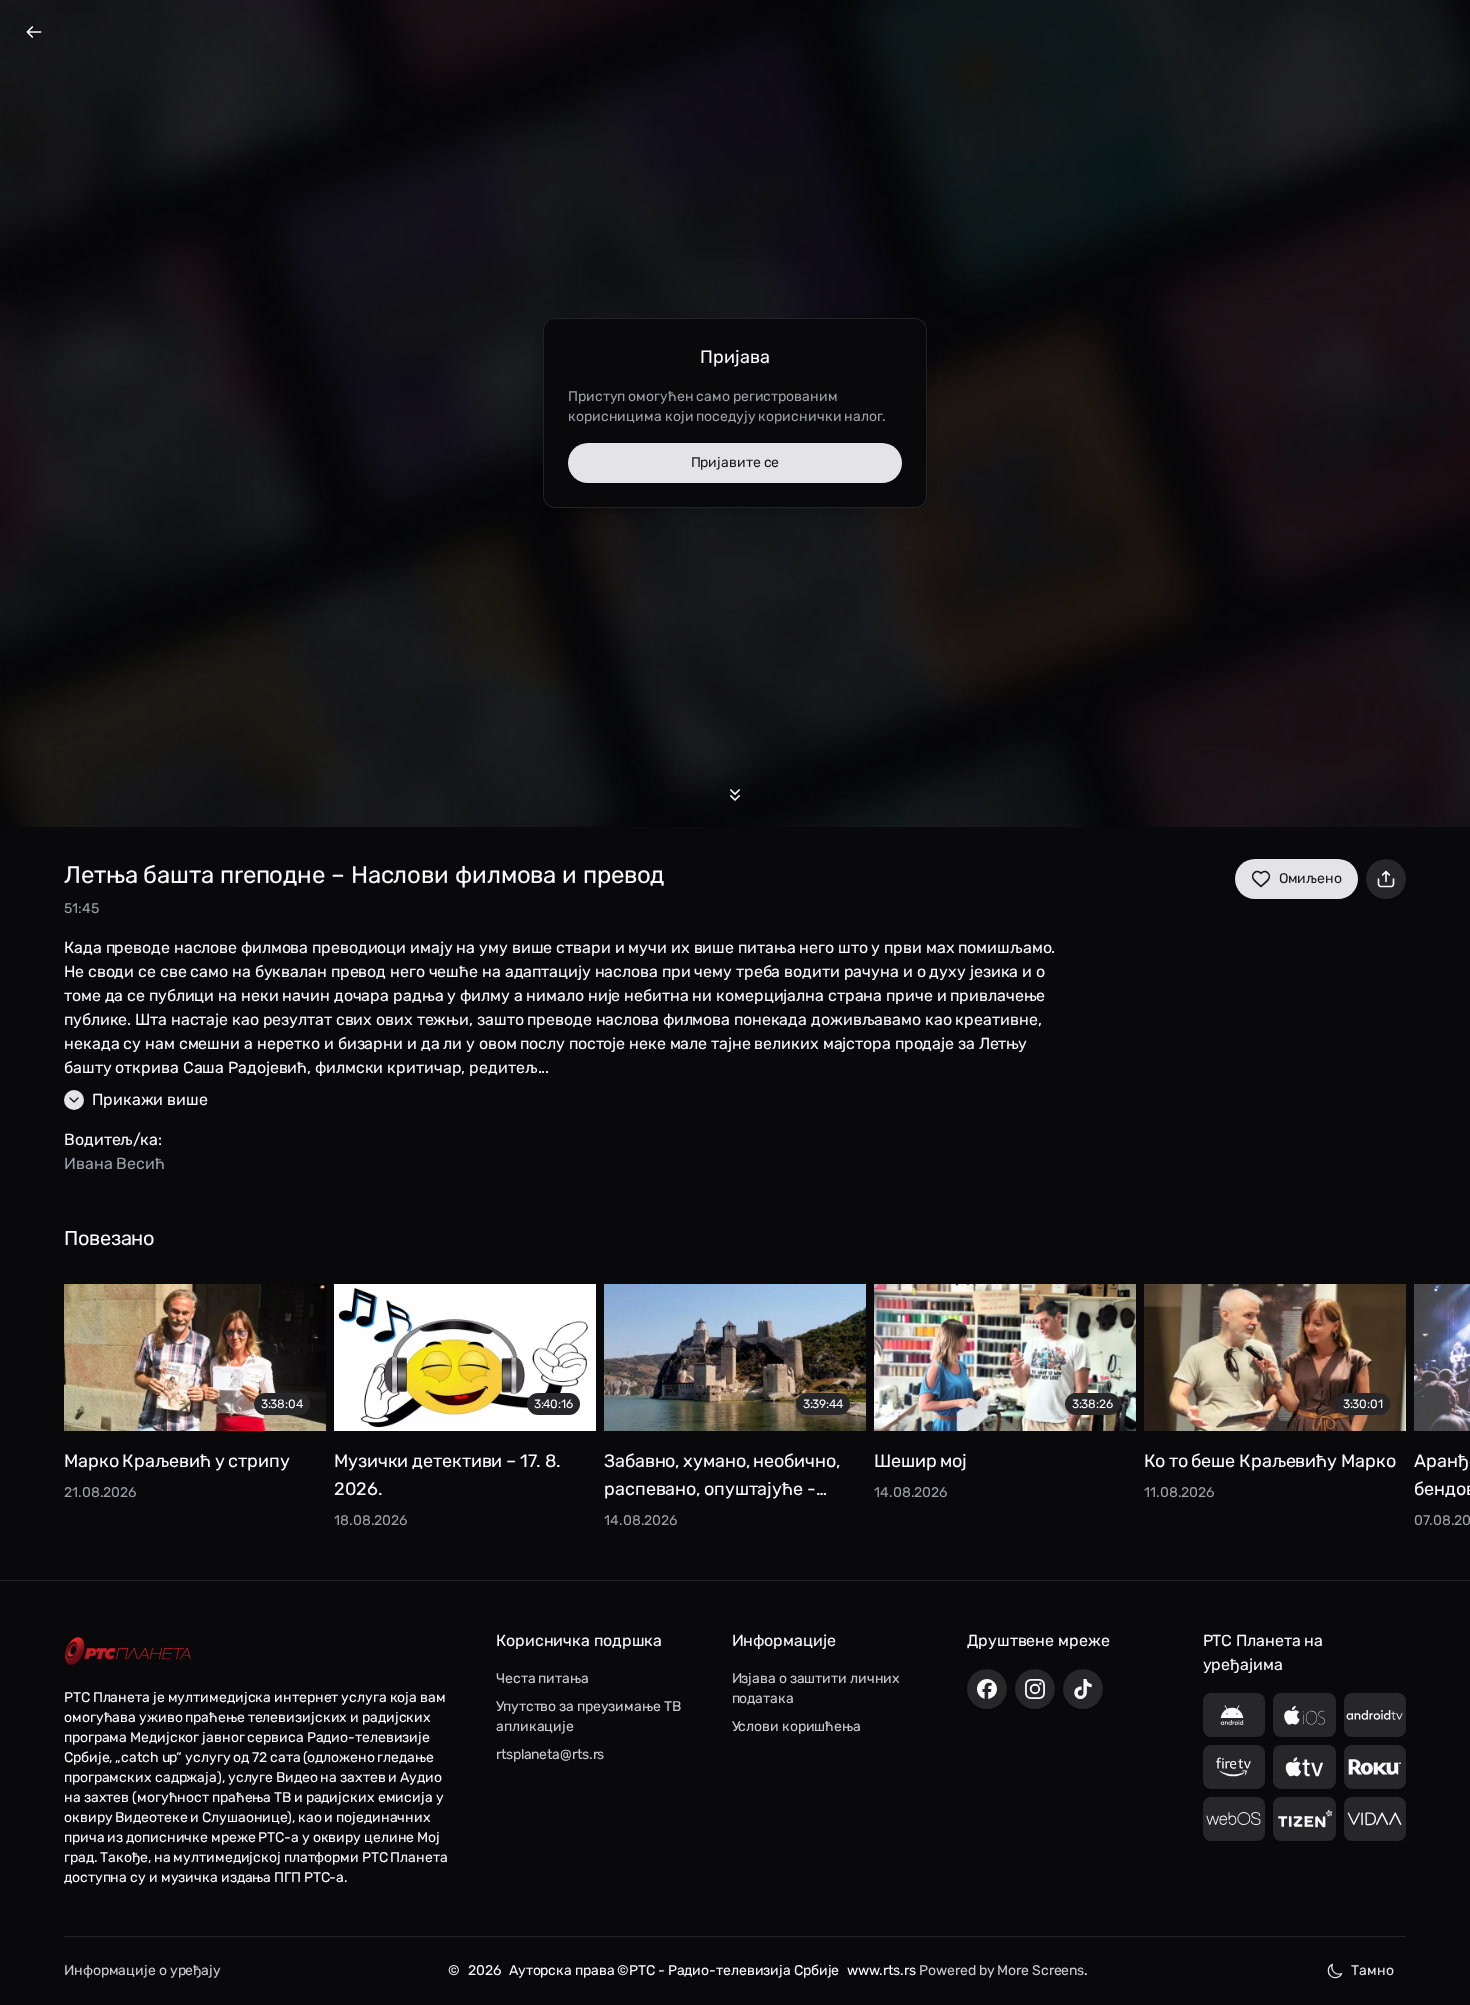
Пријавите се (735, 462)
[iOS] (1304, 1715)
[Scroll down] (735, 795)
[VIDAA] (1375, 1819)
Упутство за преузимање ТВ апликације (588, 1716)
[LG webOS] (1234, 1819)
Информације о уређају (142, 1970)
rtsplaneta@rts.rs (550, 1754)
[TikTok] (1083, 1689)
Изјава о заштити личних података (816, 1688)
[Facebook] (987, 1689)
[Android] (1234, 1715)
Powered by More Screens (1001, 1970)
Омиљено (1310, 878)
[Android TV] (1375, 1715)
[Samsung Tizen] (1304, 1819)
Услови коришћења (796, 1726)
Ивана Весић (114, 1163)
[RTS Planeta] (128, 1650)
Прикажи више (150, 1099)
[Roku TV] (1375, 1767)
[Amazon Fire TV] (1234, 1767)
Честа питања (542, 1678)
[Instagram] (1035, 1689)
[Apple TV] (1304, 1767)
